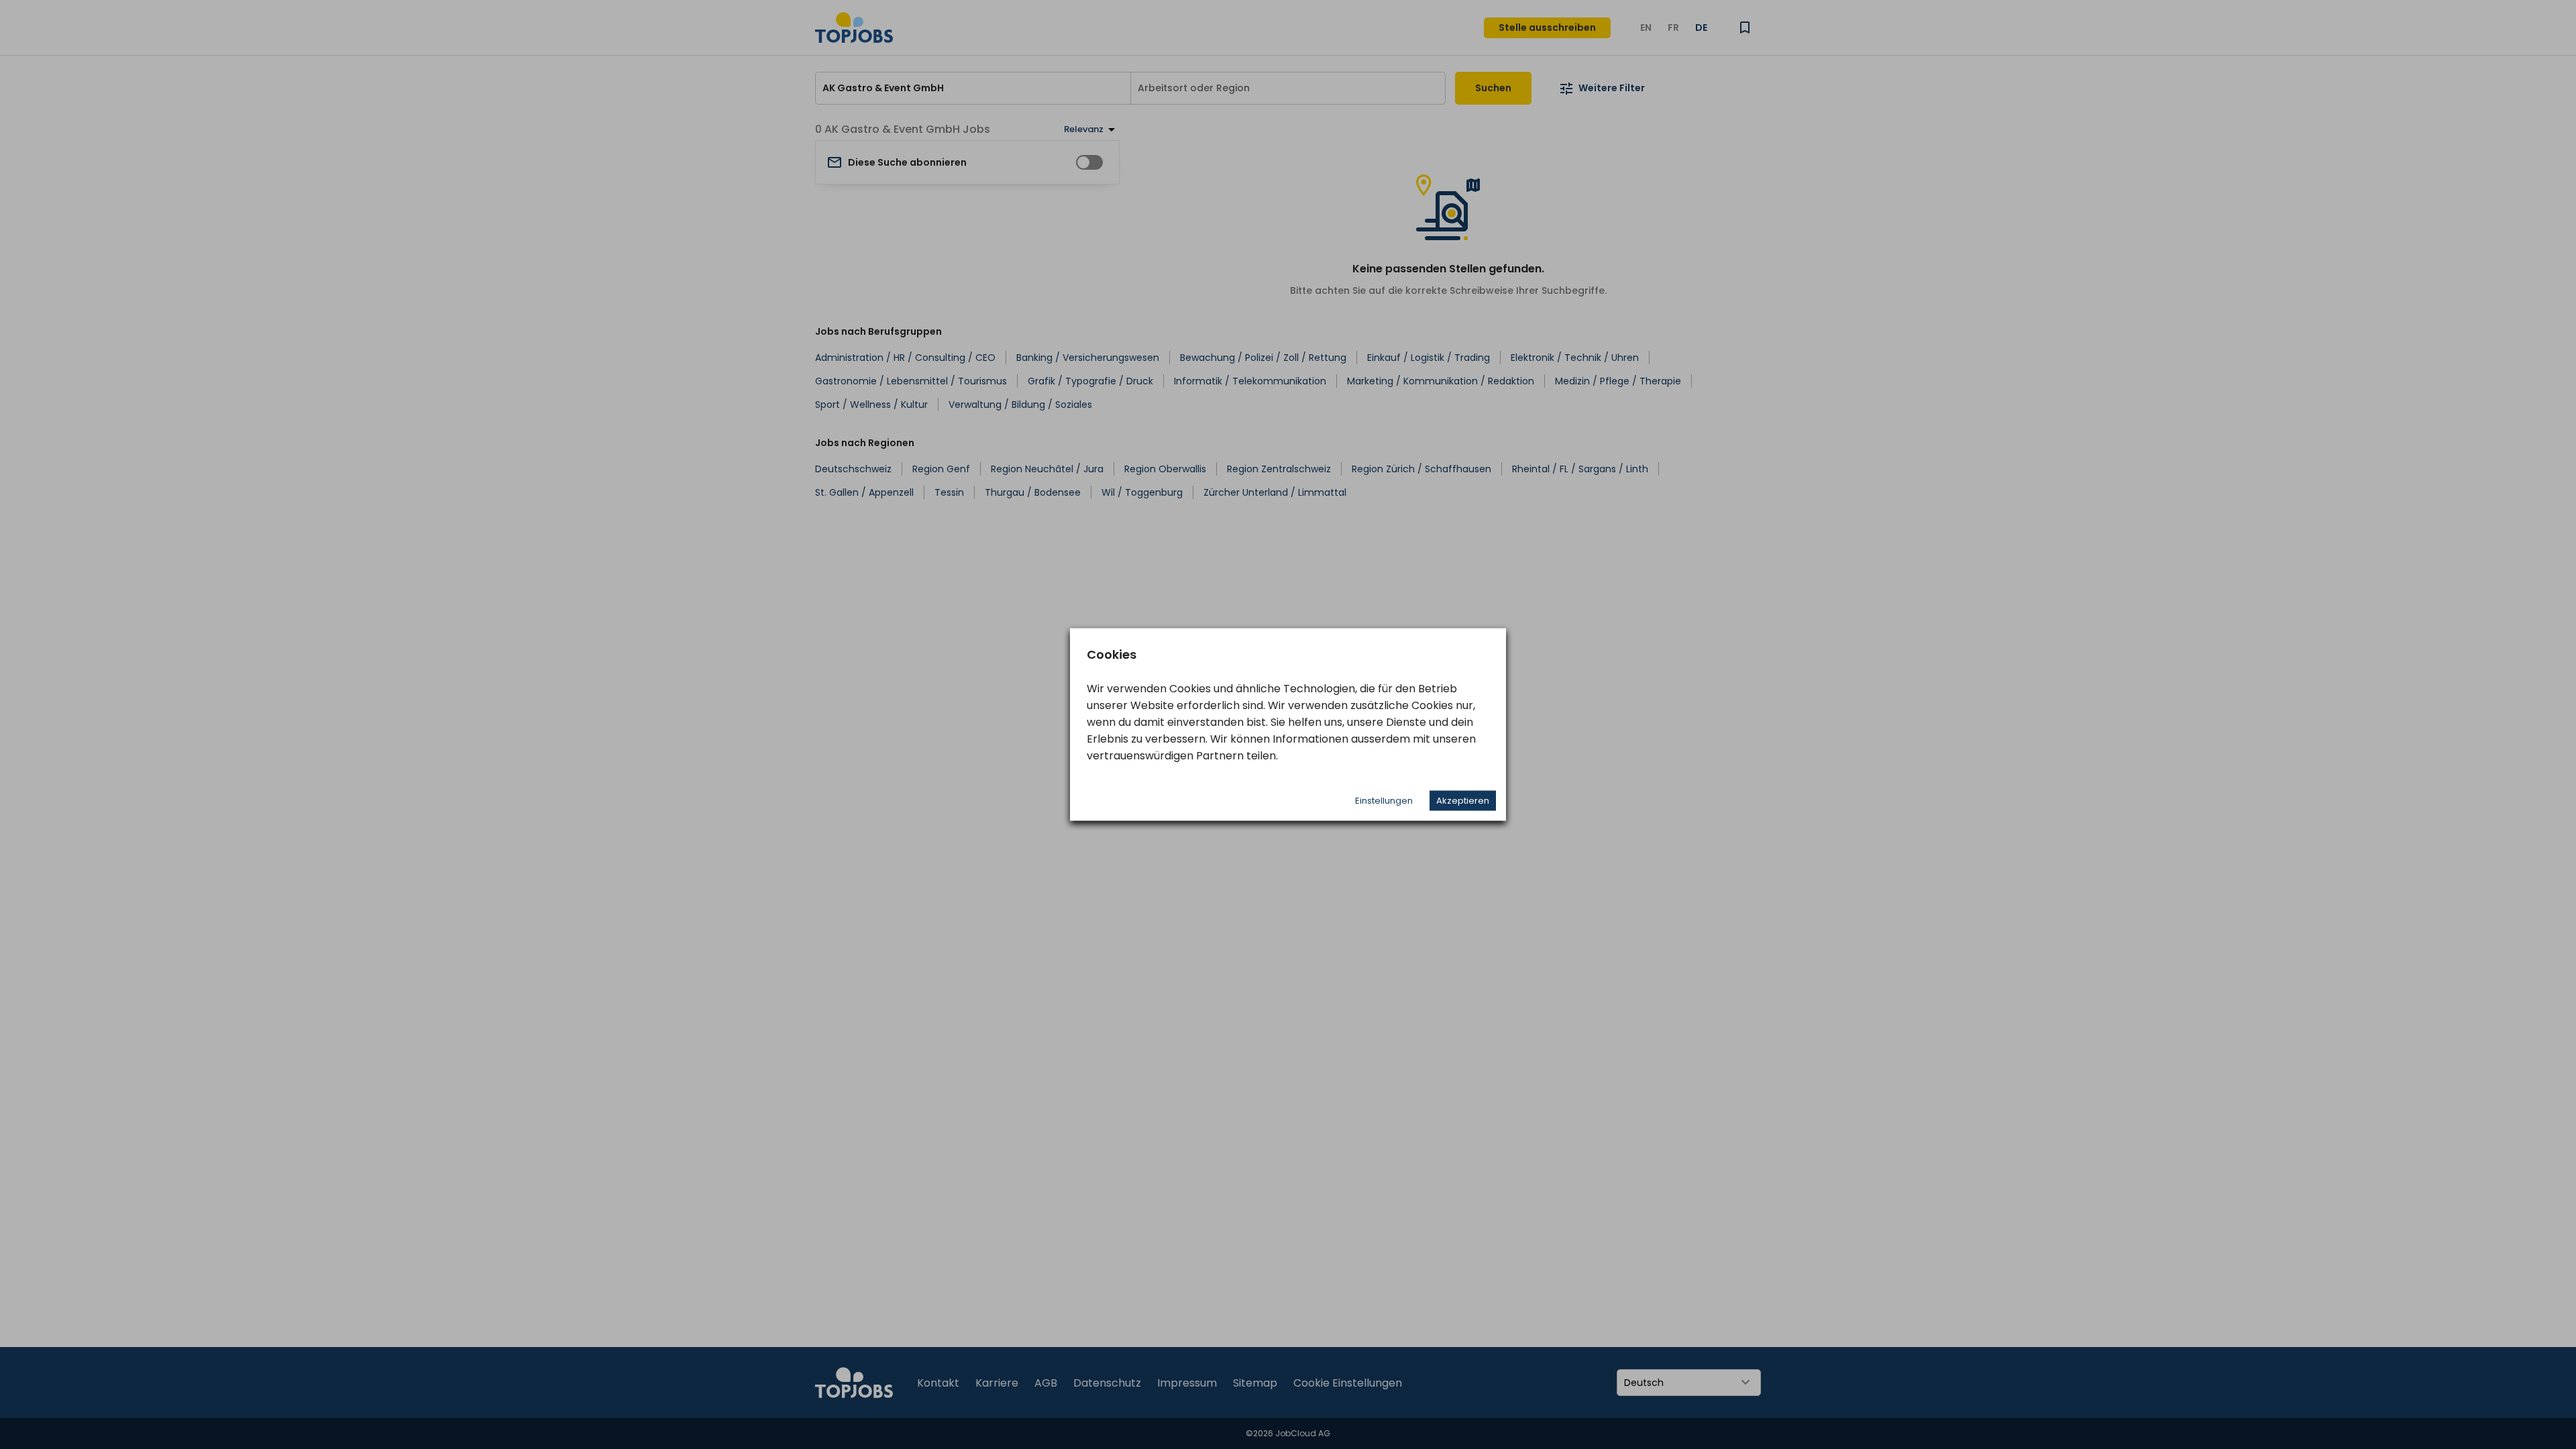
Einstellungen (1384, 801)
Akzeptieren (1463, 801)
